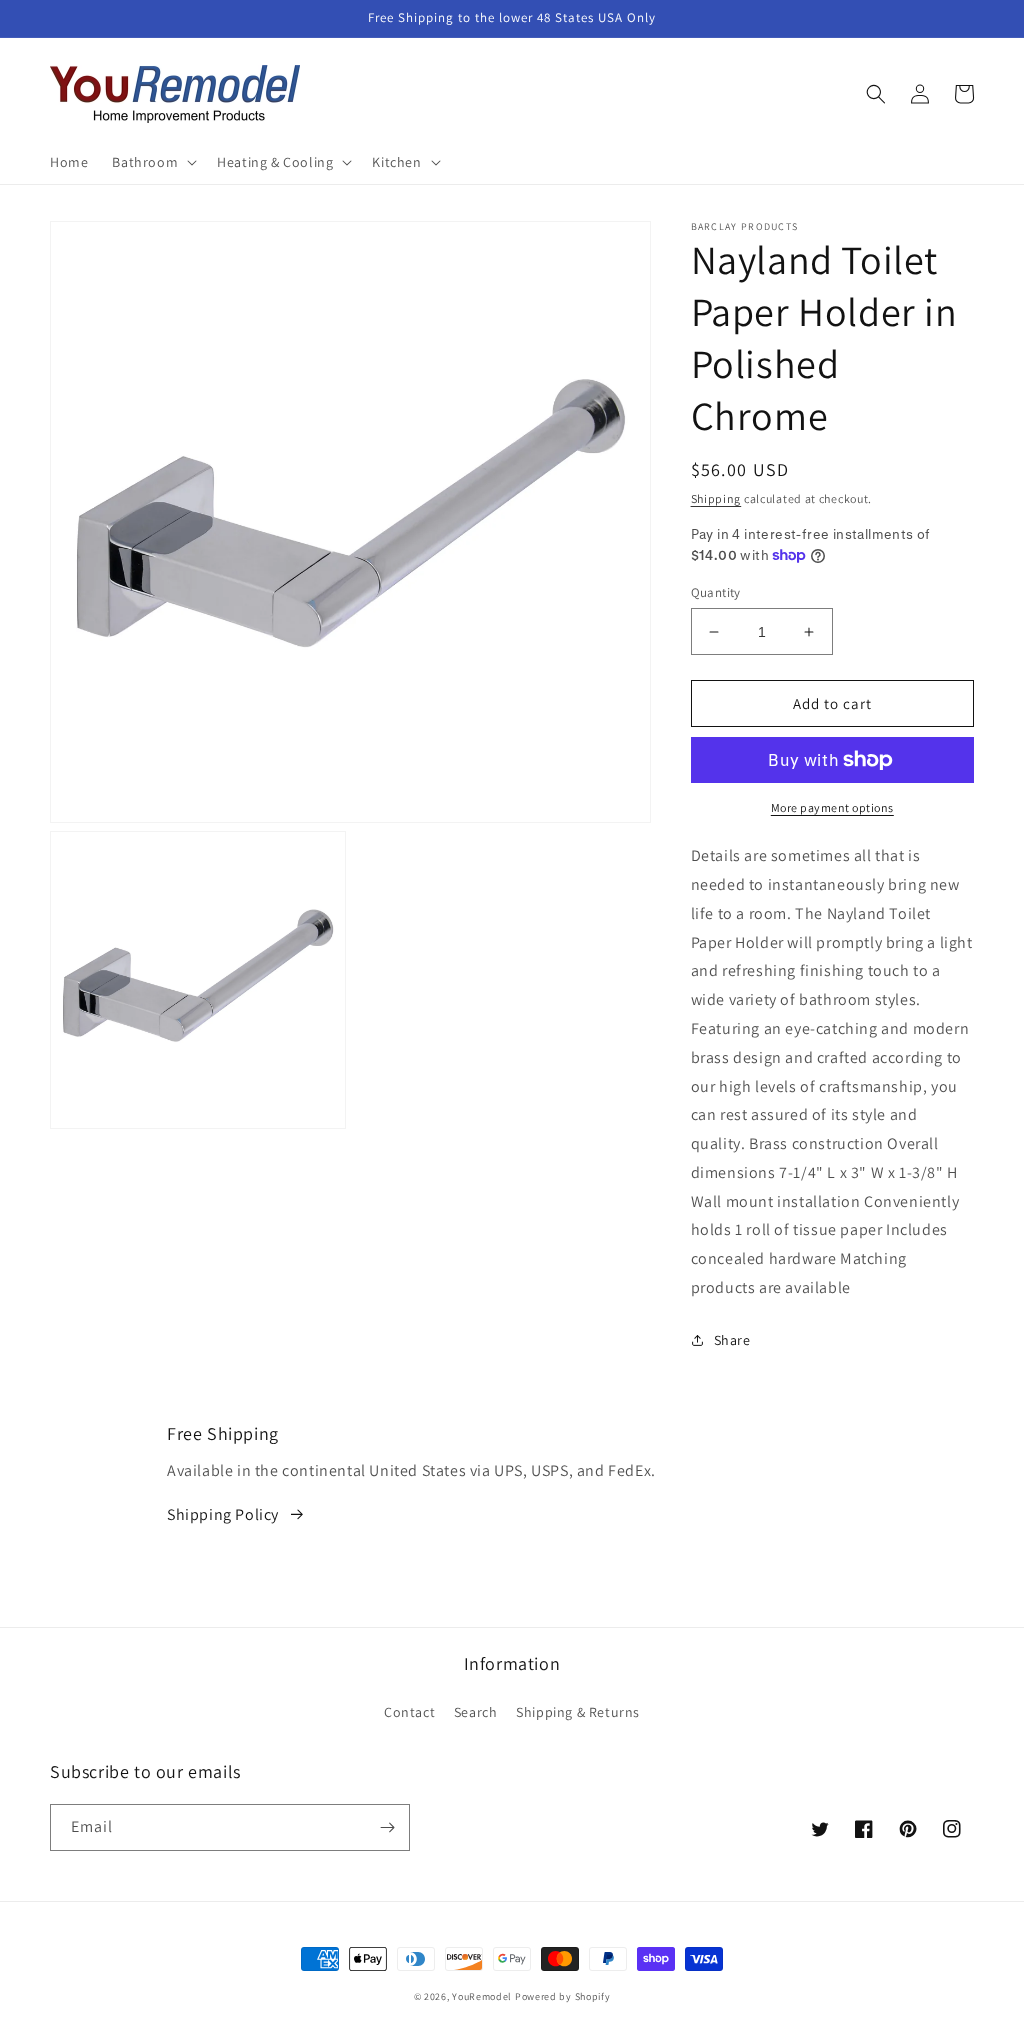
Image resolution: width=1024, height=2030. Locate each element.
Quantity (716, 592)
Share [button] (732, 1340)
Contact (409, 1712)
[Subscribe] (387, 1827)
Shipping (716, 498)
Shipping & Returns (578, 1712)
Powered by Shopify (563, 1996)
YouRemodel (482, 1996)
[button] (152, 162)
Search (476, 1712)
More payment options (832, 807)
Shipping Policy (223, 1514)
